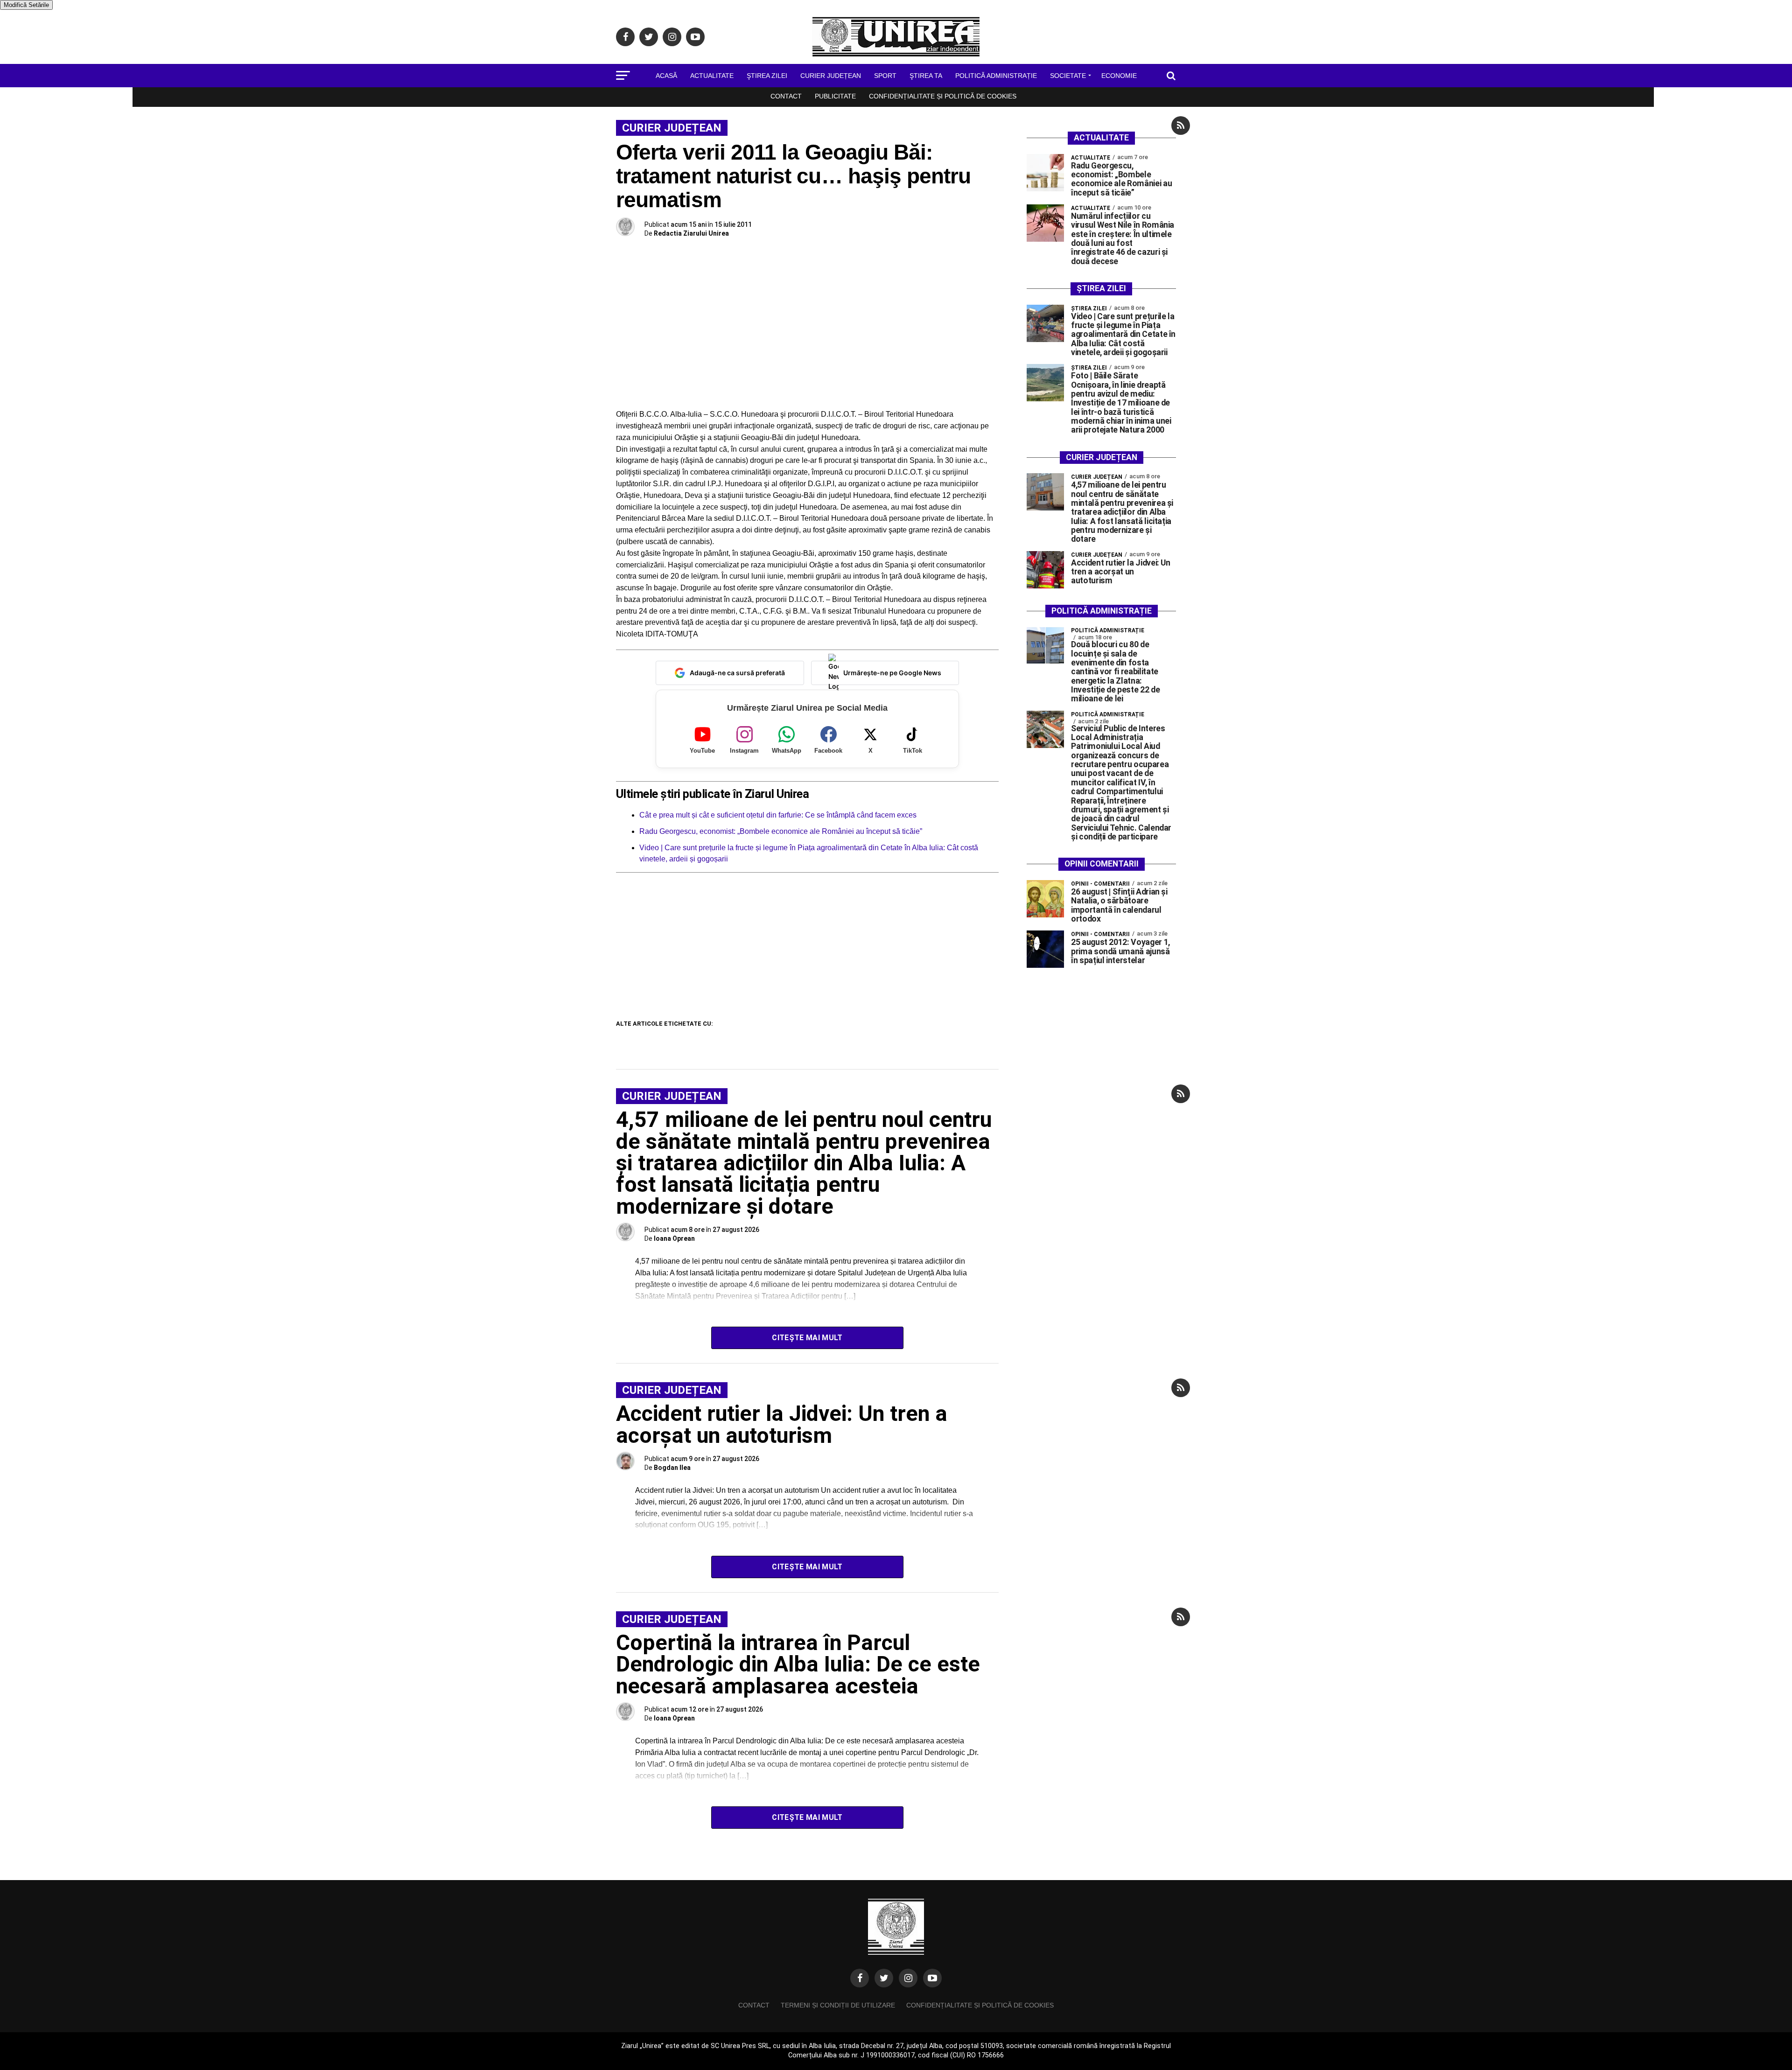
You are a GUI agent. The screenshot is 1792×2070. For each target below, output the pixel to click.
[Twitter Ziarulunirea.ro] (884, 1978)
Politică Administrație (996, 76)
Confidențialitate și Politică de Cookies (943, 96)
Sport (885, 76)
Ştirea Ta (926, 76)
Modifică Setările (26, 5)
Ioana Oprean (674, 1238)
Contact (786, 96)
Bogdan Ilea (672, 1468)
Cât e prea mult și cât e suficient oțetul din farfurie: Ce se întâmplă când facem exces (778, 815)
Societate (1068, 76)
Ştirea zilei (767, 76)
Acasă (666, 76)
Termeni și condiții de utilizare (838, 2005)
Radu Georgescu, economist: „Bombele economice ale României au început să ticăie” (781, 831)
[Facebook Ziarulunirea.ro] (860, 1978)
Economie (1119, 76)
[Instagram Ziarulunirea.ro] (908, 1978)
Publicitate (835, 96)
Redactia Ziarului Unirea (691, 233)
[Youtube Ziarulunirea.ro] (932, 1978)
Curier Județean (831, 76)
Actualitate (712, 76)
